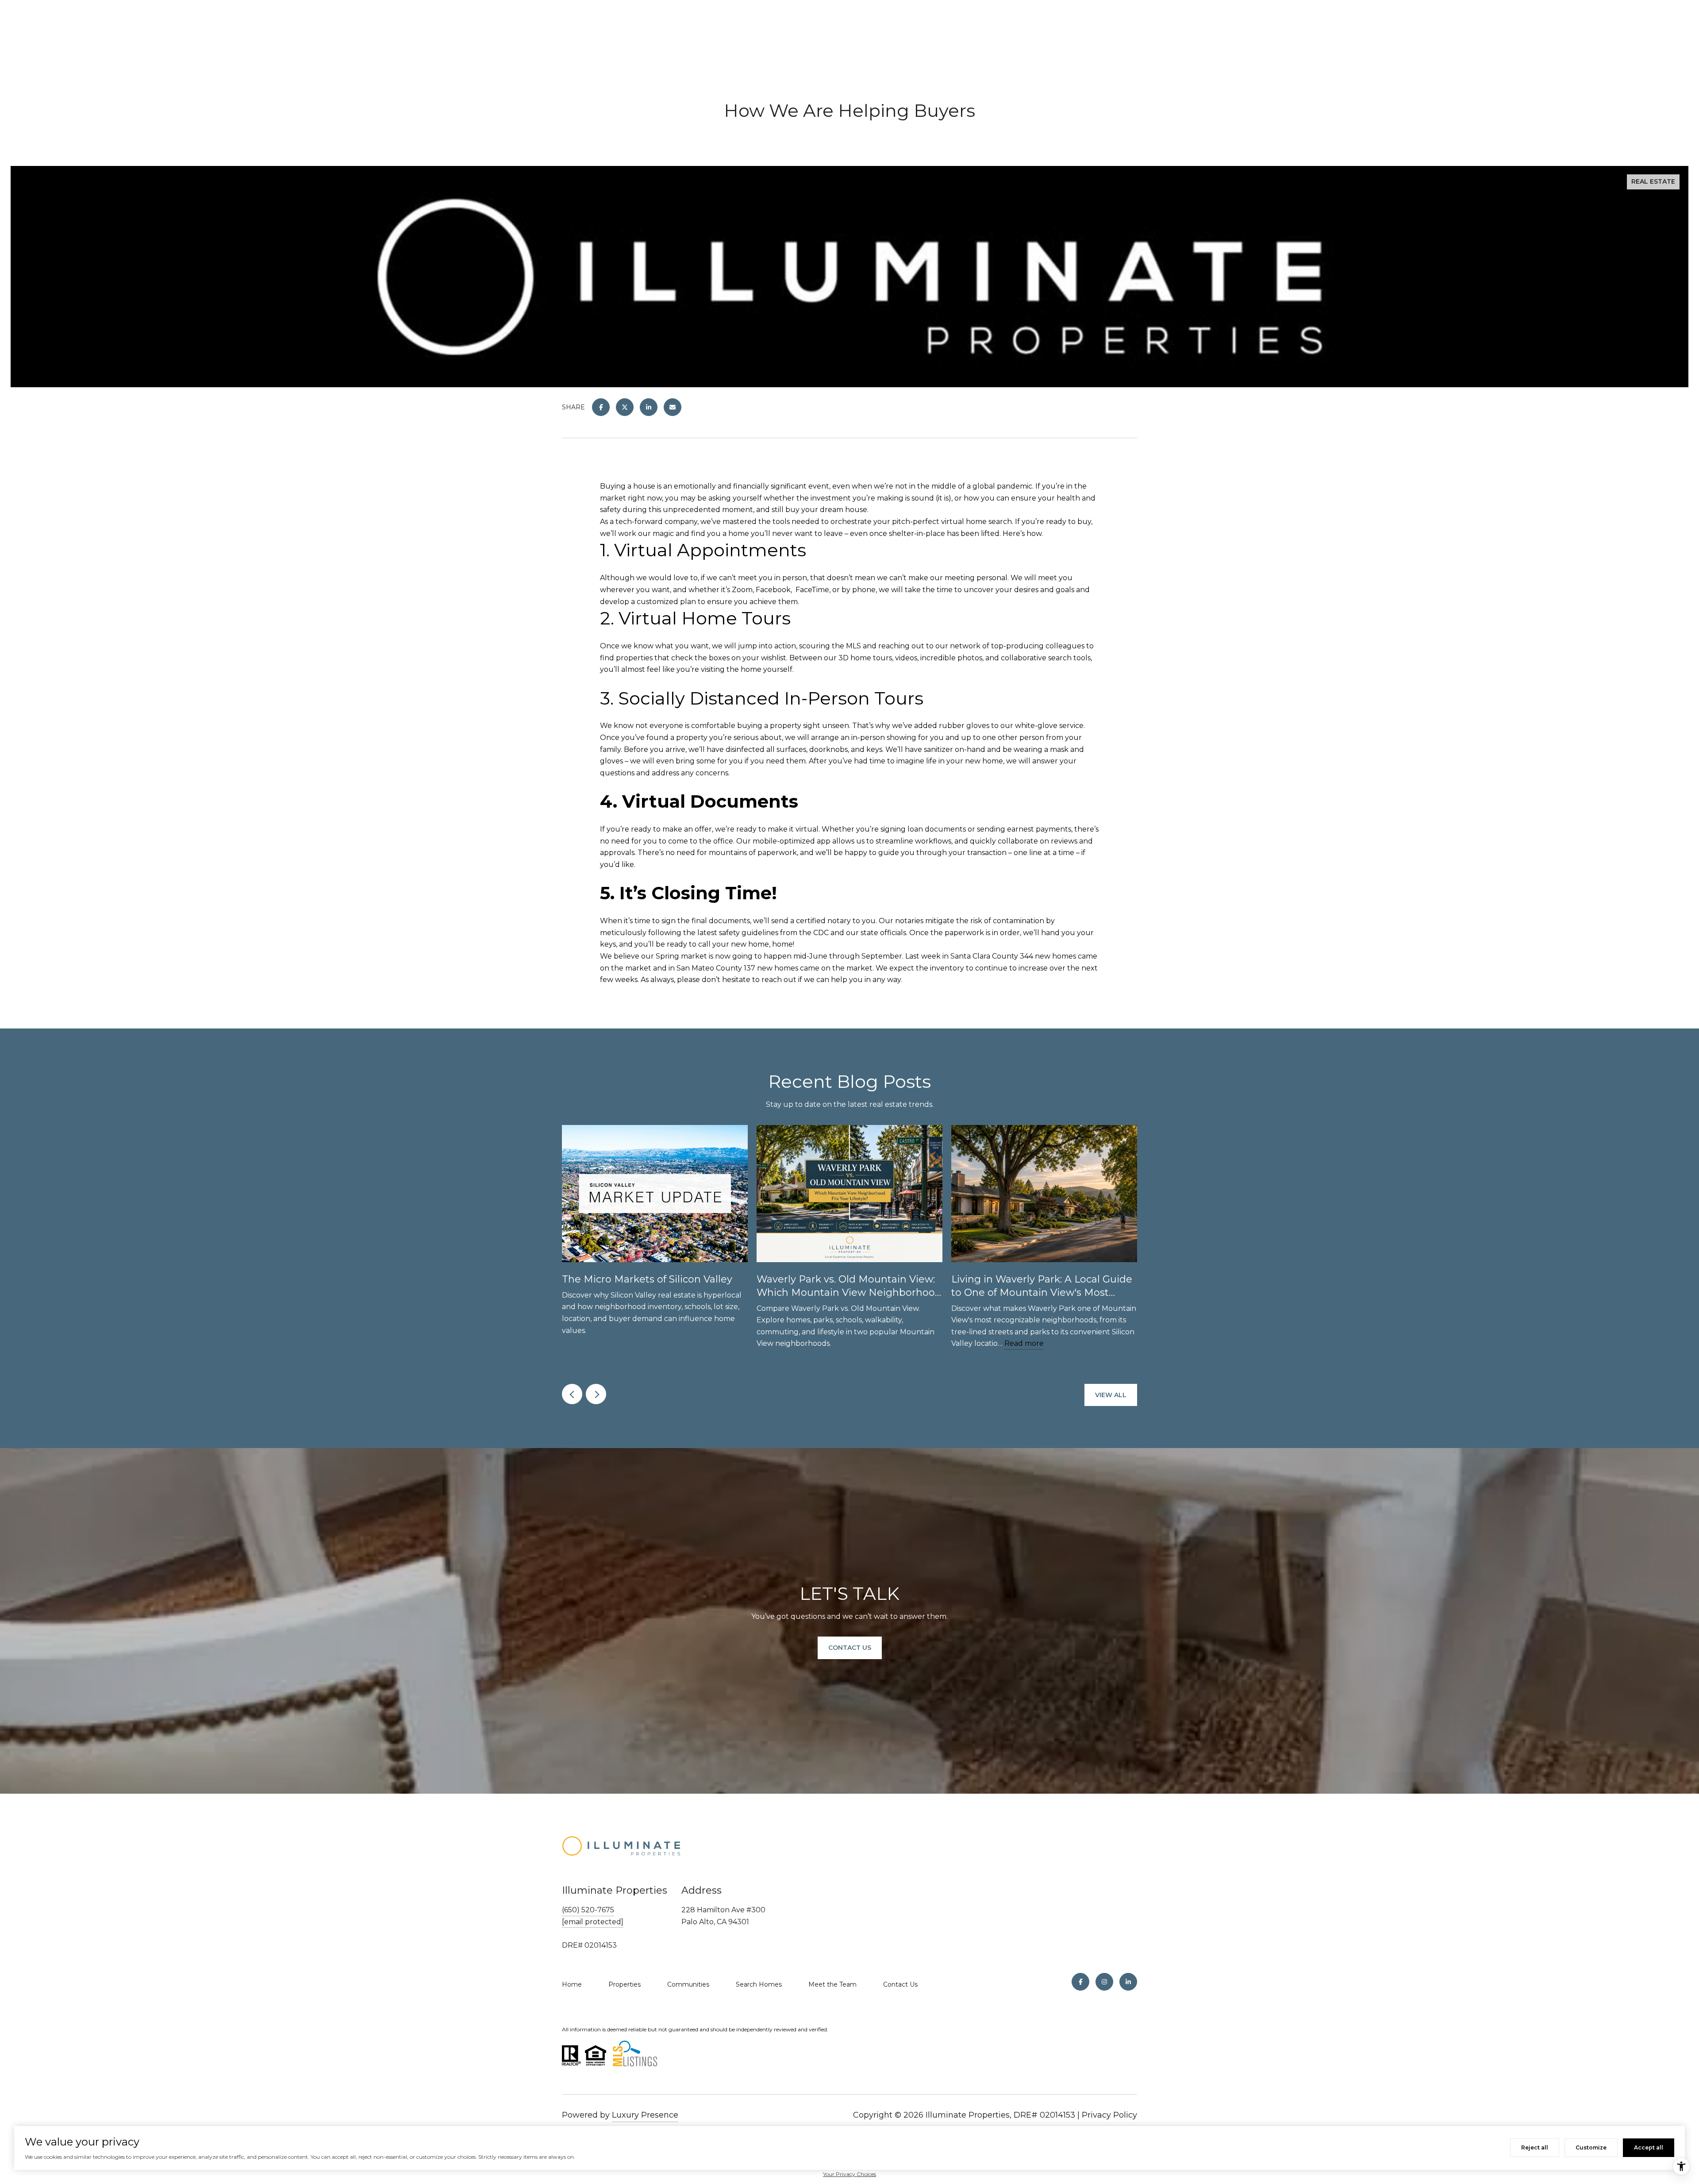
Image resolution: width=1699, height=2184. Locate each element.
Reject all (1535, 2147)
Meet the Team (832, 1984)
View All (1111, 1395)
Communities (688, 1984)
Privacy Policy (1109, 2115)
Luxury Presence (645, 2115)
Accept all (1649, 2147)
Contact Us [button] (850, 1648)
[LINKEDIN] (1128, 1982)
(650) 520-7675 (588, 1910)
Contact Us (900, 1984)
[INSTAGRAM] (1104, 1982)
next (596, 1394)
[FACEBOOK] (1080, 1982)
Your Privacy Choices (849, 2174)
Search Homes (759, 1984)
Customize (1591, 2147)
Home (572, 1984)
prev (572, 1394)
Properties (625, 1984)
